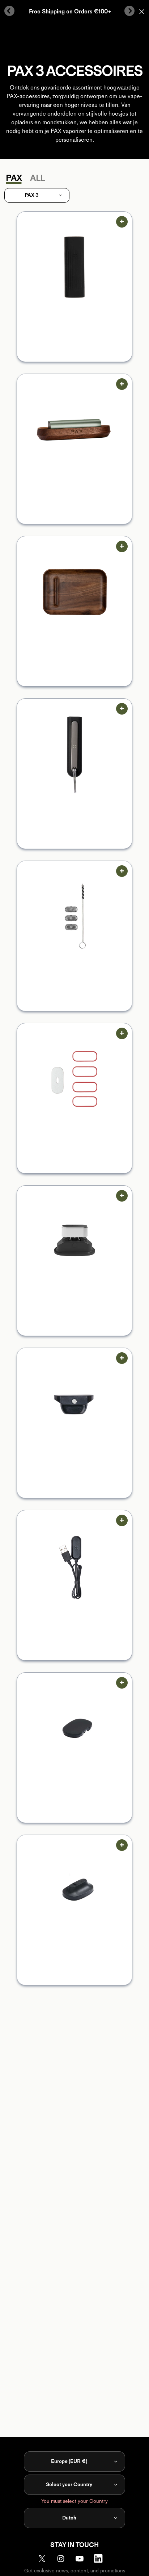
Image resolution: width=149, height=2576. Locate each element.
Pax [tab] (14, 178)
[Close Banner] (142, 12)
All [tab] (37, 178)
